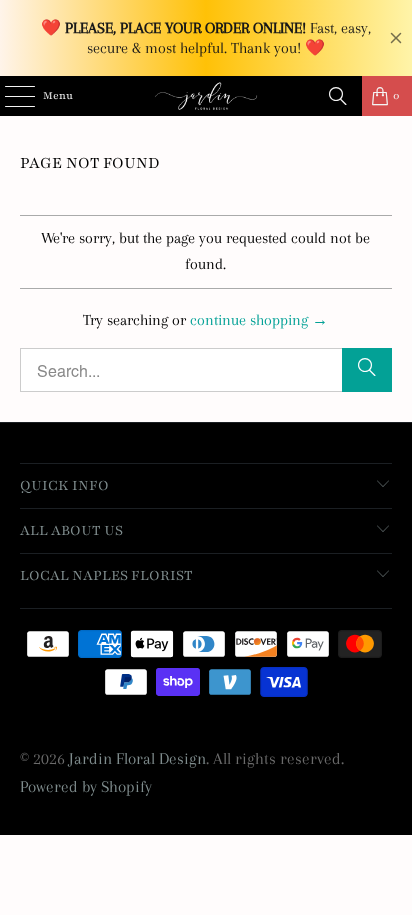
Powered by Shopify (86, 786)
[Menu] (9, 96)
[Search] (338, 96)
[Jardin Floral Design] (206, 96)
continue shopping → (259, 320)
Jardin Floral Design (137, 758)
